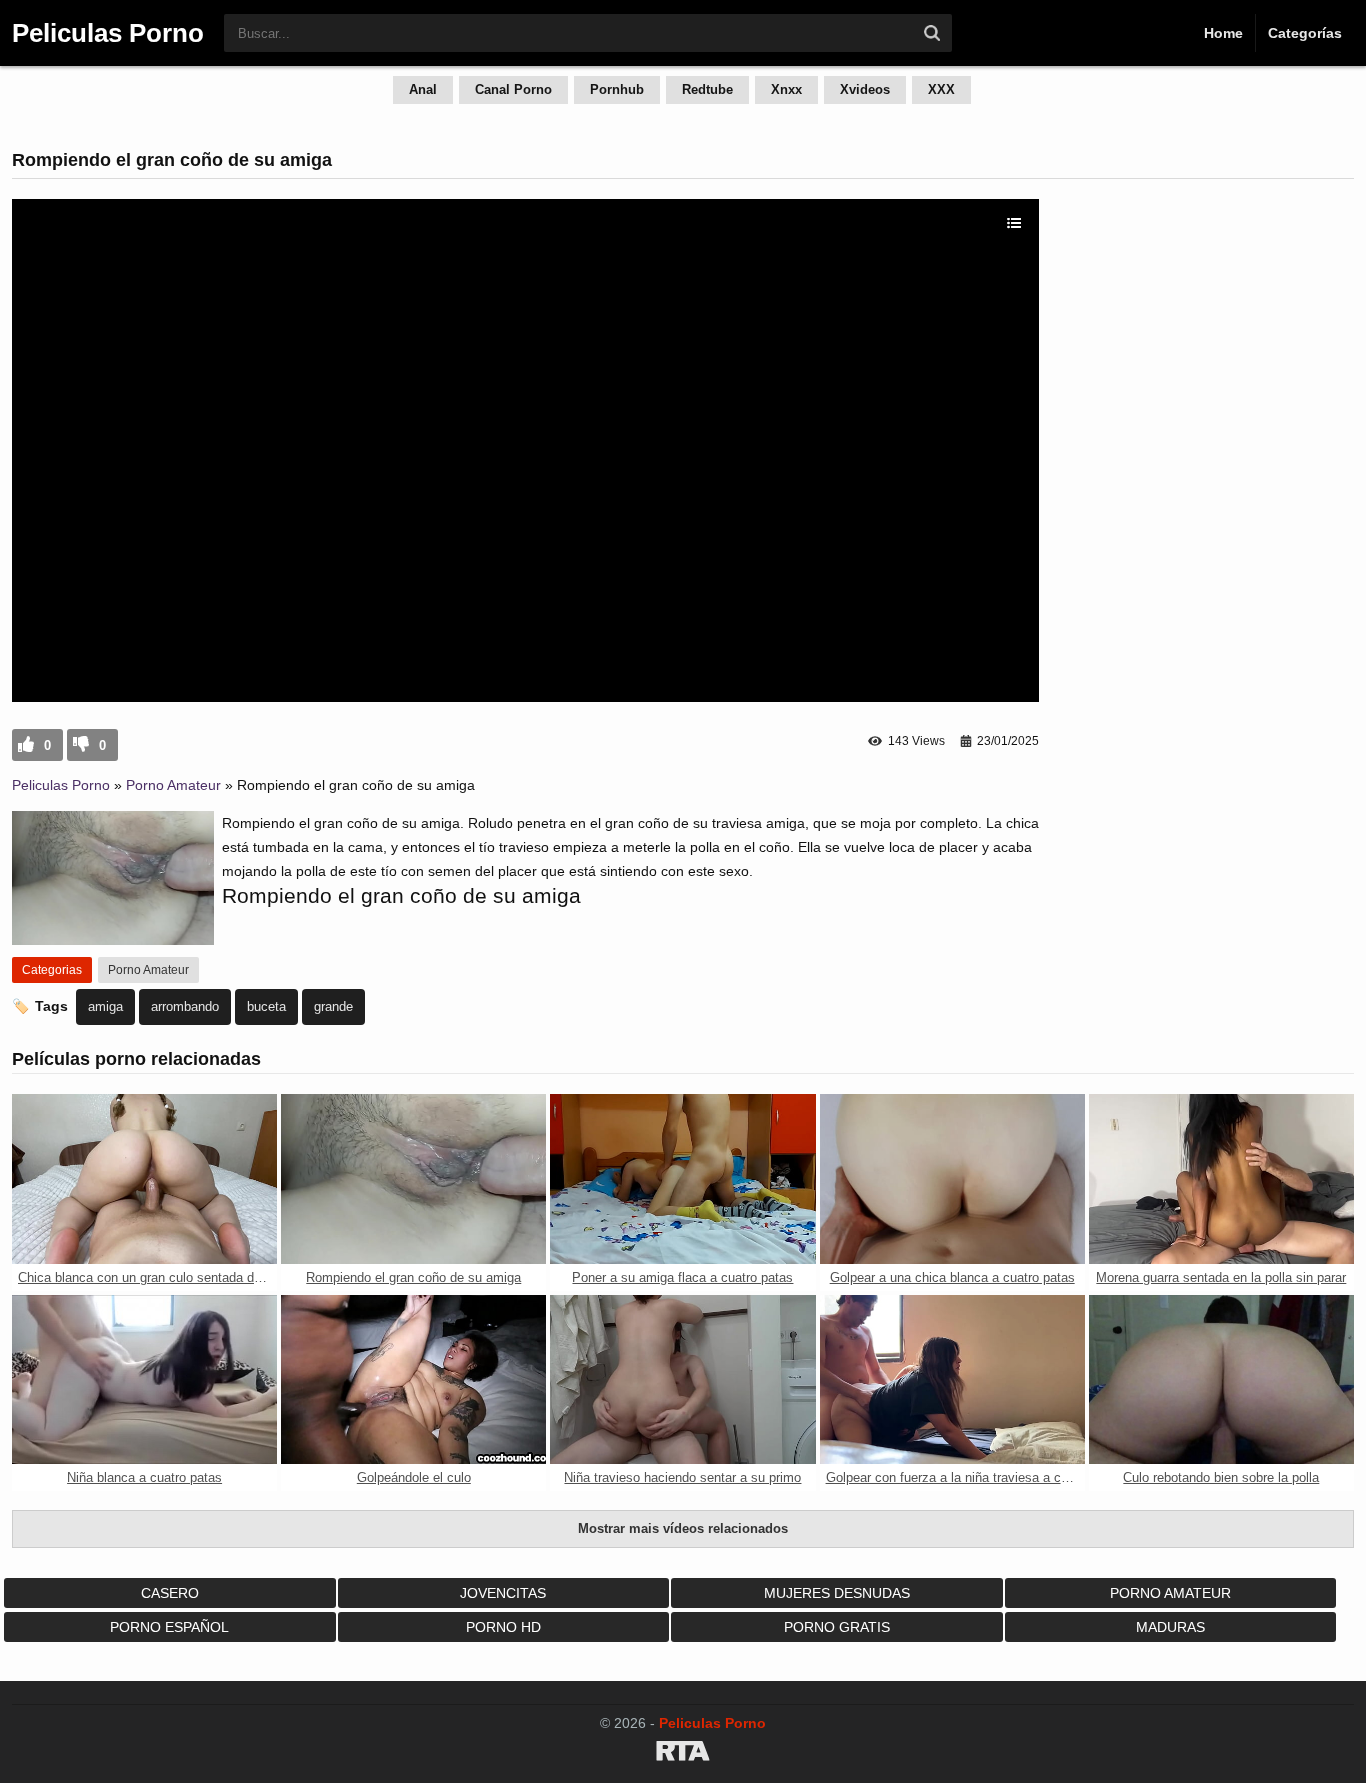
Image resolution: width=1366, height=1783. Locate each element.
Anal (423, 89)
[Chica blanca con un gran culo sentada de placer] (144, 1179)
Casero (170, 1593)
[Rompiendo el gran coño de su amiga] (413, 1179)
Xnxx (786, 89)
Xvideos (865, 89)
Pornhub (617, 89)
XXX (941, 89)
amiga (105, 1006)
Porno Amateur (173, 785)
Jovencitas (503, 1593)
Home (1223, 33)
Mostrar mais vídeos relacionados (683, 1528)
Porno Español (169, 1627)
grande (333, 1006)
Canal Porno (513, 89)
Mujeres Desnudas (837, 1593)
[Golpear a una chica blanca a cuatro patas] (952, 1179)
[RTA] (683, 1754)
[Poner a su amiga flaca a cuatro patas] (682, 1179)
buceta (266, 1006)
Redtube (707, 89)
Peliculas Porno (61, 785)
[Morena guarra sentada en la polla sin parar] (1221, 1179)
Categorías (1305, 33)
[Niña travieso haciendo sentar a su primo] (682, 1380)
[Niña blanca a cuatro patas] (144, 1380)
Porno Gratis (837, 1627)
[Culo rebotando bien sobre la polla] (1221, 1380)
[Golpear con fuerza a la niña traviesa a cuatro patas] (952, 1380)
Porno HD (503, 1627)
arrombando (185, 1006)
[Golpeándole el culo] (413, 1380)
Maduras (1170, 1627)
